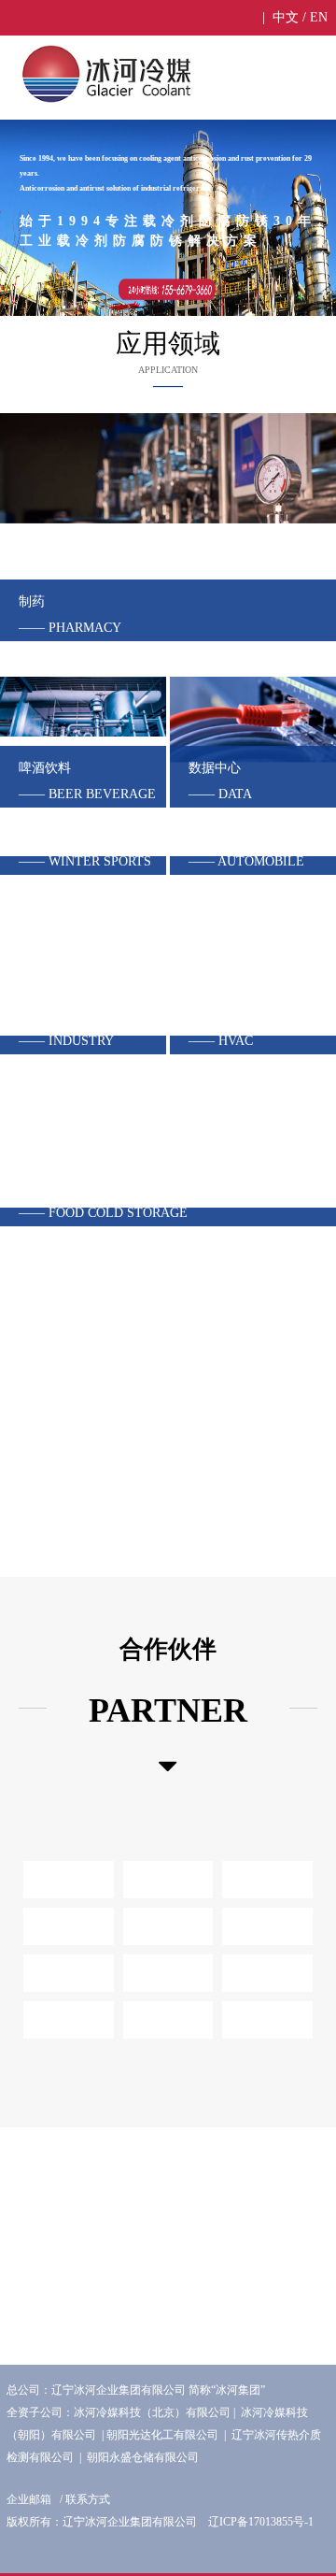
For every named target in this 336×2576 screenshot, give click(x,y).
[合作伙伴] (168, 1767)
